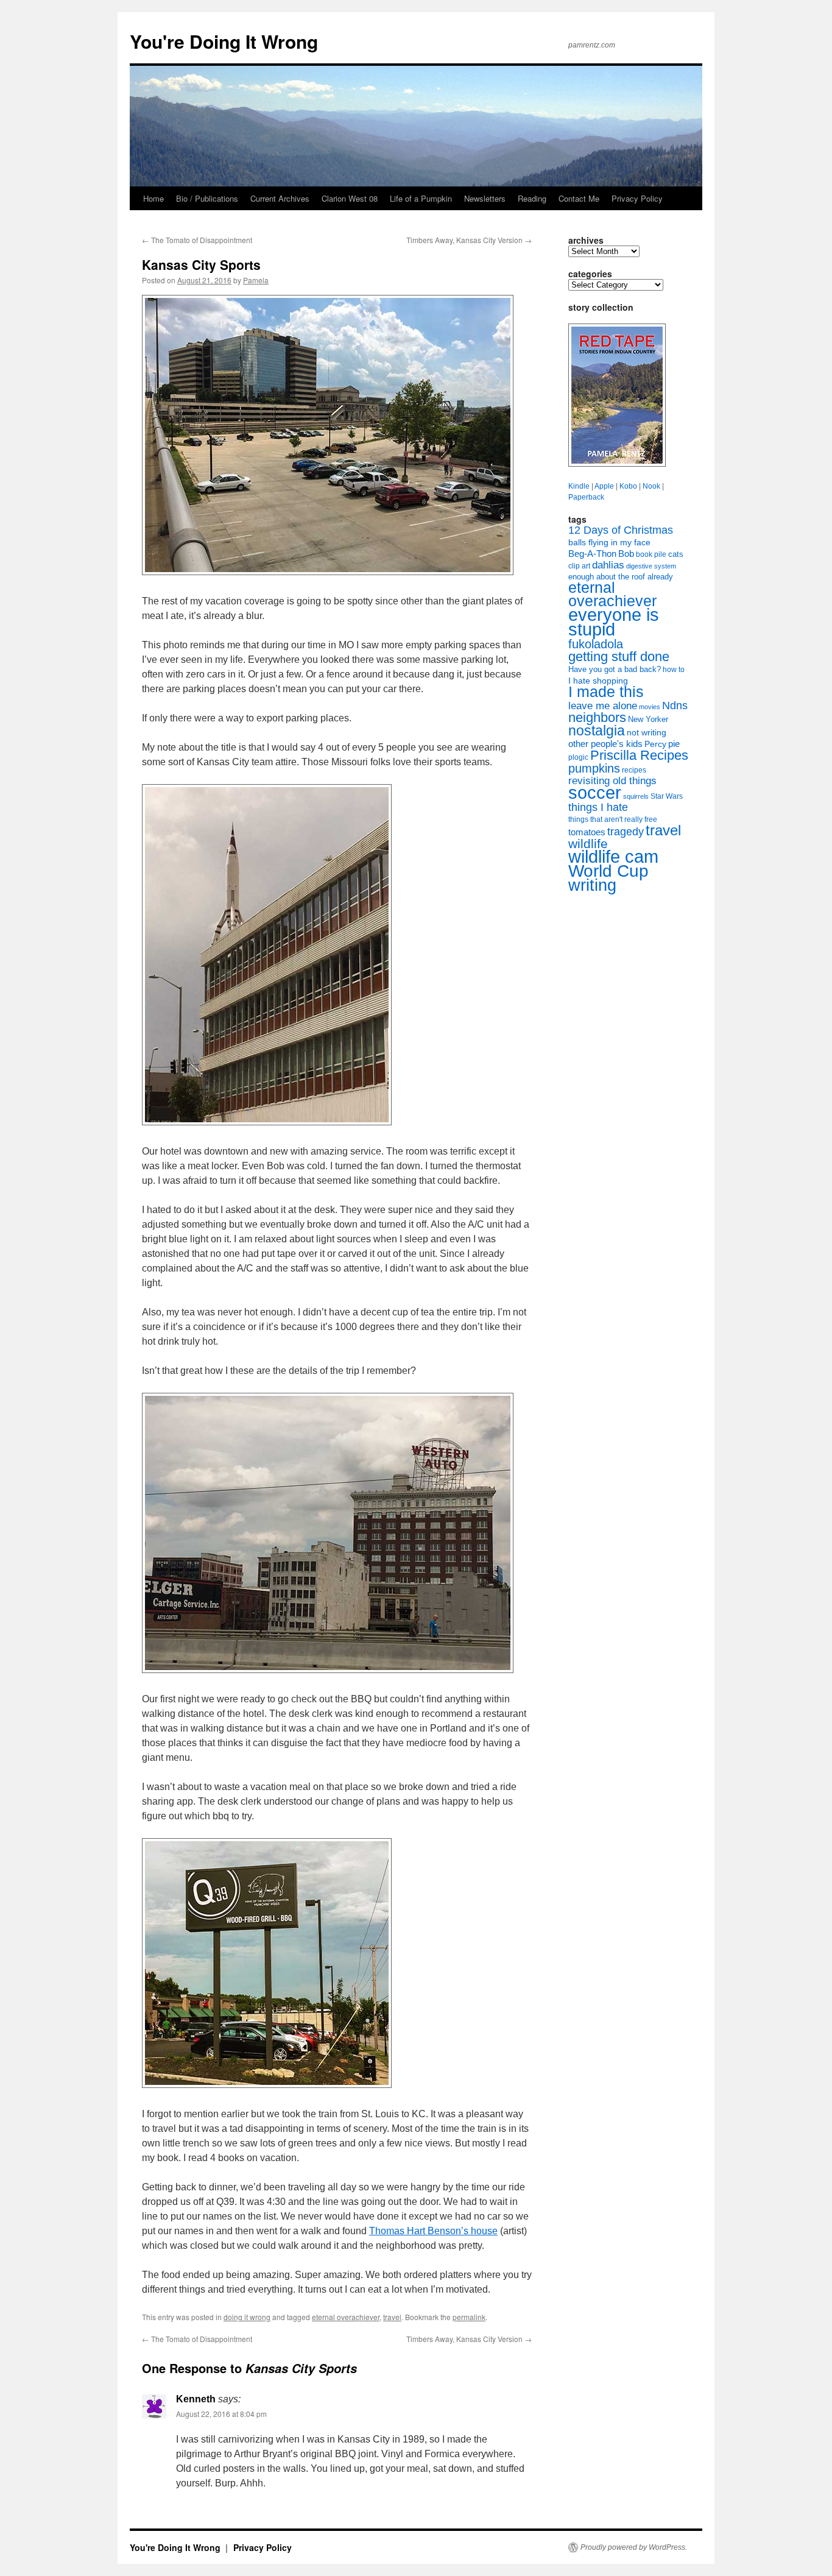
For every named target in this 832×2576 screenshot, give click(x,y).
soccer (595, 792)
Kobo (628, 486)
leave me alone (603, 706)
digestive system (651, 566)
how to (674, 670)
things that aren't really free (613, 819)
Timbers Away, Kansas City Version (469, 240)
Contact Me (579, 198)
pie (674, 744)
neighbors (597, 717)
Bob (626, 554)
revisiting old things (612, 781)
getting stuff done (619, 656)
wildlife (588, 844)
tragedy (626, 832)
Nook (651, 486)
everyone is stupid (614, 622)
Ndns (675, 706)
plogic (578, 757)
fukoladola (596, 644)
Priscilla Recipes (639, 755)
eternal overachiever (346, 2317)
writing (592, 885)
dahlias (608, 565)
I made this (606, 692)
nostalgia (597, 731)
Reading (532, 198)
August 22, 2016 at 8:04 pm (221, 2414)
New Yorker (648, 719)
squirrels (636, 796)
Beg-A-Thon (592, 554)
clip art (579, 566)
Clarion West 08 (350, 198)
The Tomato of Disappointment (197, 240)
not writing (647, 732)
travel (392, 2317)
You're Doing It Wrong (224, 41)
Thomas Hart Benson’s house (433, 2231)
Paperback (586, 497)
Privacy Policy (637, 198)
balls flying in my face (609, 542)
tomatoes (587, 832)
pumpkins (594, 768)
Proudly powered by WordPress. (634, 2547)
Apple (604, 486)
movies (650, 707)
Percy (655, 744)
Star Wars (667, 796)
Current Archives (280, 198)
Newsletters (485, 198)
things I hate (598, 807)
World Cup (608, 871)
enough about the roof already (621, 577)
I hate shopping (598, 681)
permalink (469, 2317)
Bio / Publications (207, 198)
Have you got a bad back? (615, 669)
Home (153, 198)
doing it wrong (247, 2317)
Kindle (579, 486)
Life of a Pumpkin (421, 198)
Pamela (256, 280)
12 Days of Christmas (621, 530)
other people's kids (605, 744)
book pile (651, 554)
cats (676, 554)
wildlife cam (613, 856)
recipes (634, 770)
